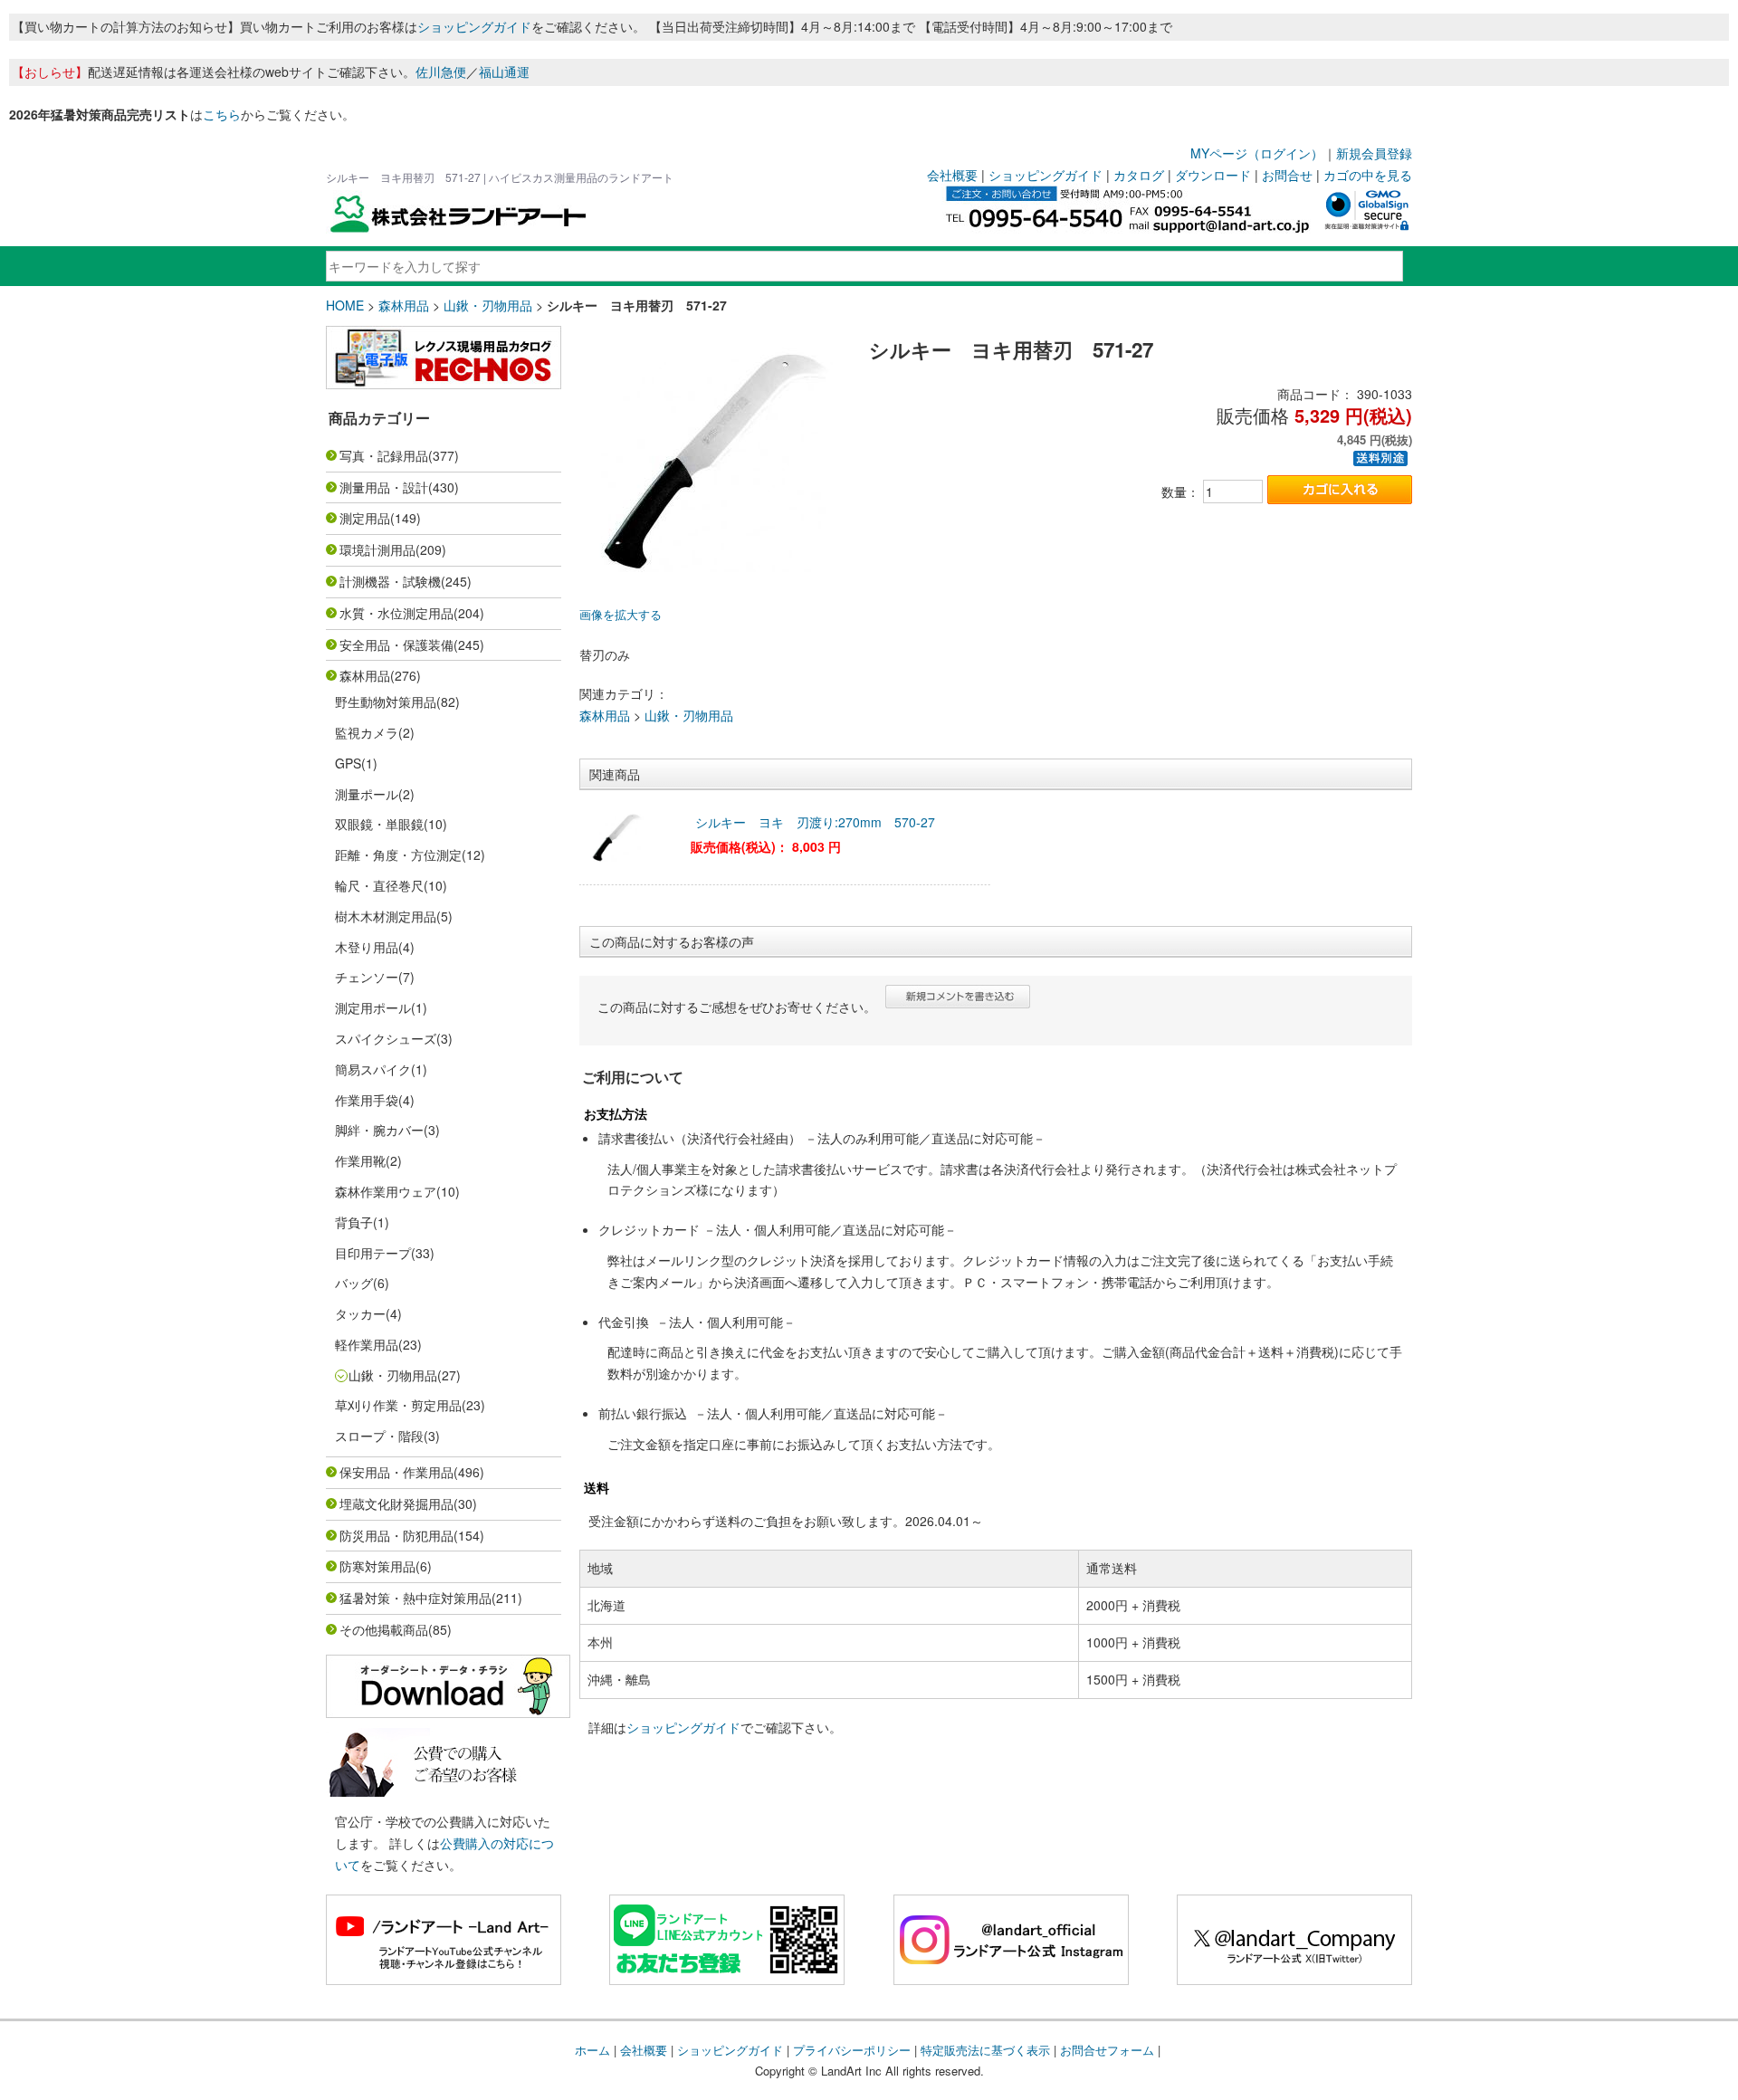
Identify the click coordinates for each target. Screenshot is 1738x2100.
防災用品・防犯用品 (396, 1535)
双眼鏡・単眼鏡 (379, 824)
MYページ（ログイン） (1257, 153)
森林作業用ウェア (386, 1191)
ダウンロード (1213, 175)
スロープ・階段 (379, 1436)
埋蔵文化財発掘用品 (396, 1503)
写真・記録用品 (384, 455)
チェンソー (367, 977)
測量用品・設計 (384, 487)
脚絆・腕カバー (379, 1130)
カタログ (1139, 175)
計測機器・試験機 (390, 581)
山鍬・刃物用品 (488, 305)
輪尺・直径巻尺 (379, 885)
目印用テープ (373, 1253)
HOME (345, 305)
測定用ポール (373, 1007)
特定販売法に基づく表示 (985, 2050)
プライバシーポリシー (852, 2050)
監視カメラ (367, 732)
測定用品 (365, 518)
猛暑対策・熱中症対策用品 (415, 1598)
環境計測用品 (377, 549)
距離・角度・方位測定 (398, 854)
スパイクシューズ (386, 1038)
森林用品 (404, 305)
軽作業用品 (367, 1344)
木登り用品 (367, 947)
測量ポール (367, 794)
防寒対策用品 (377, 1566)
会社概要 (952, 175)
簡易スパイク (373, 1069)
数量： (1180, 492)
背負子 (354, 1222)
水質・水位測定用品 (396, 613)
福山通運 (504, 72)
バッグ (354, 1283)
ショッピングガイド (474, 26)
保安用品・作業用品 (396, 1472)
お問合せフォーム (1107, 2050)
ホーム (592, 2050)
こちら (222, 114)
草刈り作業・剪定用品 (398, 1405)
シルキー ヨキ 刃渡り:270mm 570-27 (815, 822)
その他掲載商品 (384, 1629)
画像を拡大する (621, 615)
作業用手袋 (367, 1100)
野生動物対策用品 (386, 702)
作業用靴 (360, 1160)
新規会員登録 (1374, 153)
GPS (348, 763)
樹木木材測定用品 (386, 916)
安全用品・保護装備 (396, 644)
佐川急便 (441, 72)
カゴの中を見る (1368, 175)
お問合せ (1287, 175)
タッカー (360, 1313)
